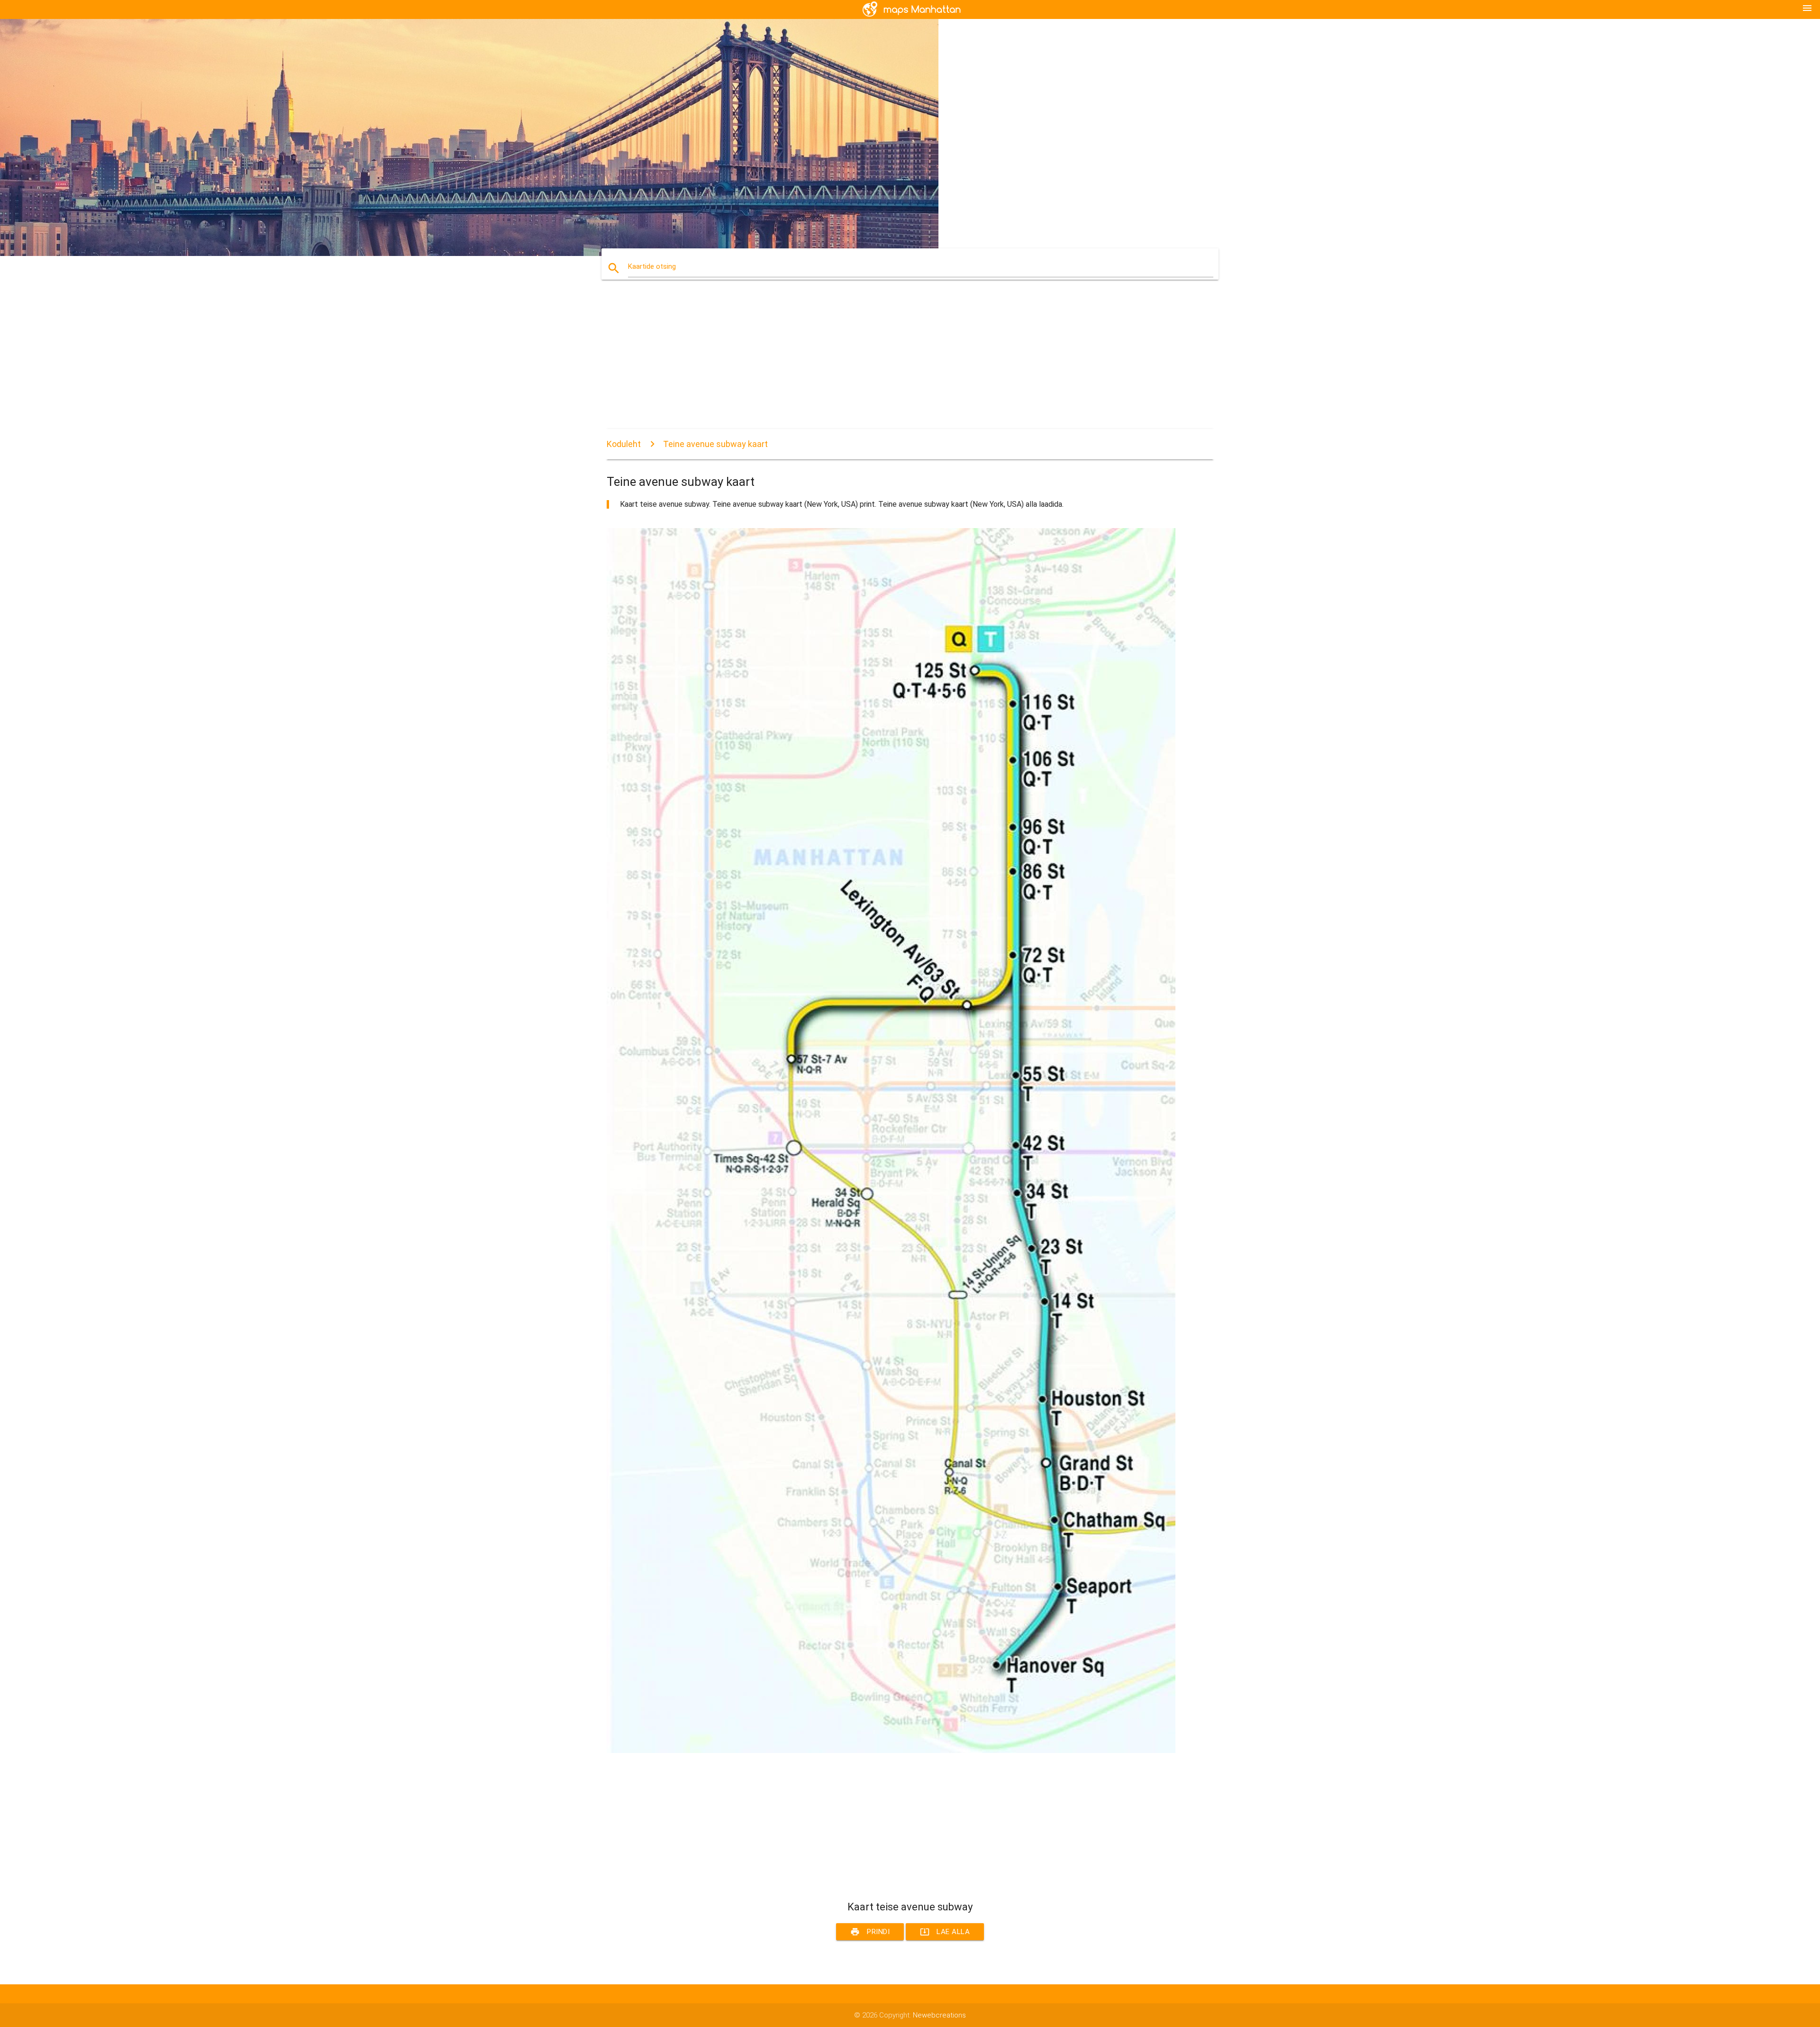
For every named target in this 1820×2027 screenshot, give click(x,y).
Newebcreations (939, 2015)
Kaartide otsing (652, 266)
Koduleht (624, 444)
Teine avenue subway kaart (715, 444)
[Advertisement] (891, 363)
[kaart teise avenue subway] (891, 1751)
